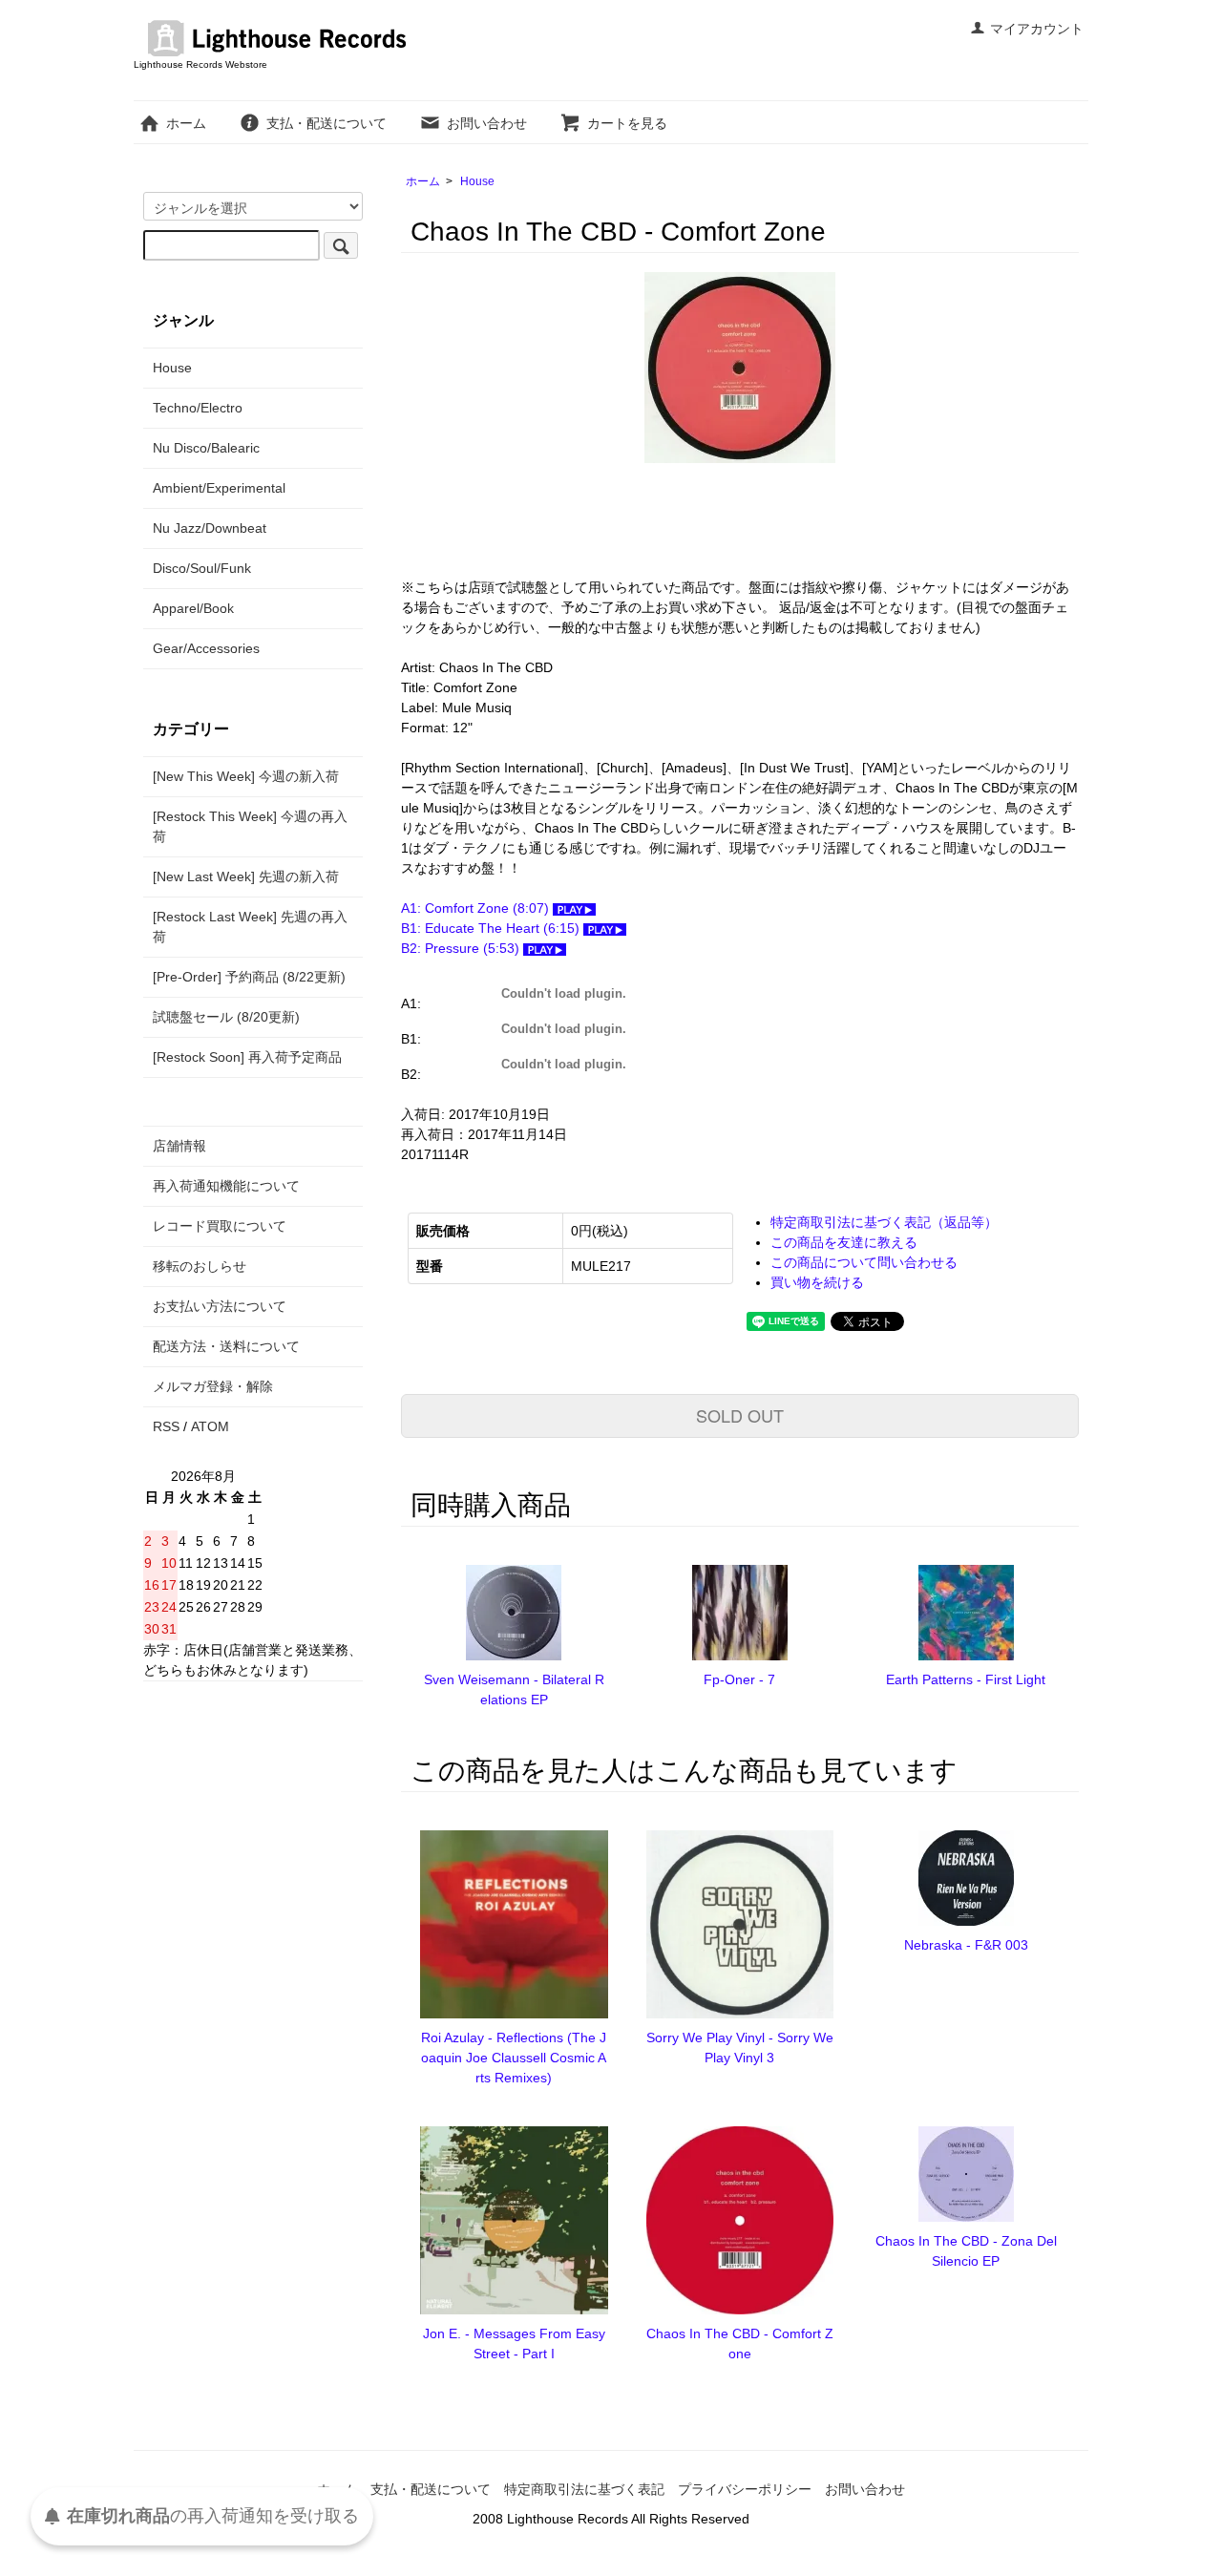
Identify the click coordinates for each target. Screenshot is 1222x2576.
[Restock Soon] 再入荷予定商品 (247, 1057)
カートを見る (627, 123)
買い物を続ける (817, 1282)
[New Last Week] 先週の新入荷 (246, 876)
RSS (166, 1426)
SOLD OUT (740, 1415)
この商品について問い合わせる (864, 1262)
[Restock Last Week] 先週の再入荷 (250, 927)
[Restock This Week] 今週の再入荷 (250, 826)
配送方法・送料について (226, 1346)
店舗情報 (179, 1146)
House (477, 181)
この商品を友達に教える (844, 1242)
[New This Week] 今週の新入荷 (246, 776)
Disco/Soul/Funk (202, 568)
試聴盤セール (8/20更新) (226, 1017)
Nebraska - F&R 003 (966, 1945)
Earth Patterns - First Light (966, 1679)
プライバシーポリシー (745, 2489)
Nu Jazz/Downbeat (210, 528)
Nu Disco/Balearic (206, 448)
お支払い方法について (220, 1306)
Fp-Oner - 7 (739, 1679)
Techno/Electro (198, 408)
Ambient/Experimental (219, 488)
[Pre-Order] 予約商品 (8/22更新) (249, 977)
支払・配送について (327, 123)
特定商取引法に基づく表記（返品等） (884, 1222)
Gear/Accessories (206, 648)
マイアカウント (1037, 29)
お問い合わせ (487, 123)
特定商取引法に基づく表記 (584, 2489)
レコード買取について (220, 1226)
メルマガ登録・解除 (213, 1386)
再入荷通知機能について (226, 1186)
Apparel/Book (193, 608)
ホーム (186, 123)
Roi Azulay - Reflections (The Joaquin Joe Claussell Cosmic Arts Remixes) (514, 2058)
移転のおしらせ (200, 1266)
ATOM (210, 1426)
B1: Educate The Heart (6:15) (492, 928)
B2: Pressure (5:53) (462, 948)
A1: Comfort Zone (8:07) (477, 908)
